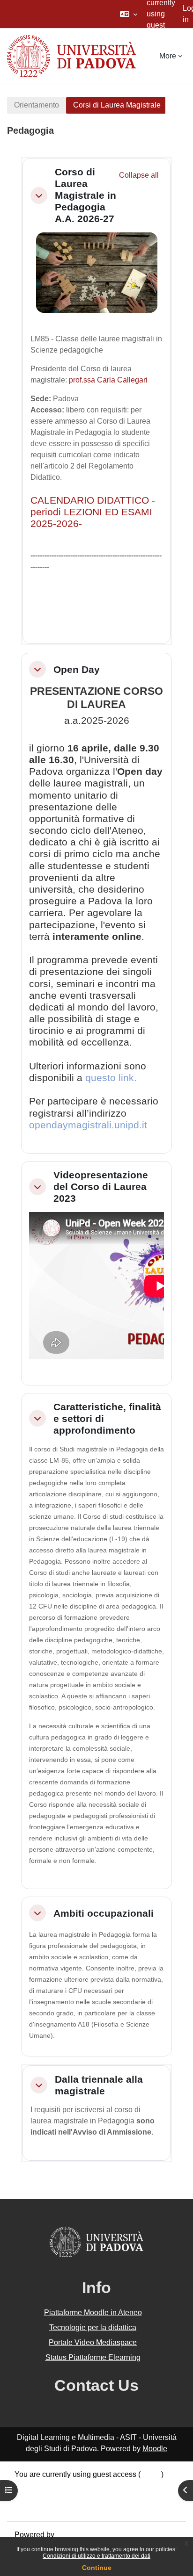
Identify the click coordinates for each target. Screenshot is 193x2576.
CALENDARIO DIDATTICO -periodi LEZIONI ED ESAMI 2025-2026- (93, 512)
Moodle (155, 2449)
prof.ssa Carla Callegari (108, 380)
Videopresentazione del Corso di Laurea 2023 (101, 1187)
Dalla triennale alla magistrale (99, 2085)
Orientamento (37, 105)
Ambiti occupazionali (104, 1913)
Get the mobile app (46, 2508)
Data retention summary (54, 2486)
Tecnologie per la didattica (93, 2327)
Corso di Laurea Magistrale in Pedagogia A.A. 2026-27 (85, 195)
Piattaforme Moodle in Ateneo (93, 2313)
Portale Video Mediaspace (93, 2342)
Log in (151, 2474)
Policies (28, 2497)
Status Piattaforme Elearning (93, 2357)
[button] (129, 14)
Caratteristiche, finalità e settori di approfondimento (107, 1418)
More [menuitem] (168, 56)
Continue (97, 2568)
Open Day (77, 669)
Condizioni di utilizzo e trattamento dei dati (96, 2556)
